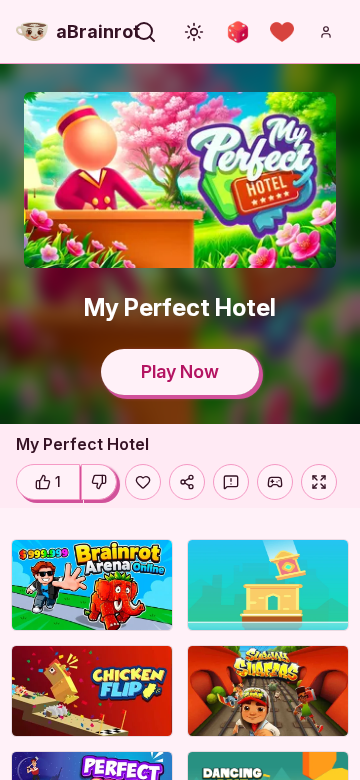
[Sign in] (326, 32)
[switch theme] (194, 32)
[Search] (145, 32)
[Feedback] (231, 482)
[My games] (282, 32)
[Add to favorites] (143, 482)
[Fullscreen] (319, 482)
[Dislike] (99, 482)
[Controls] (275, 482)
